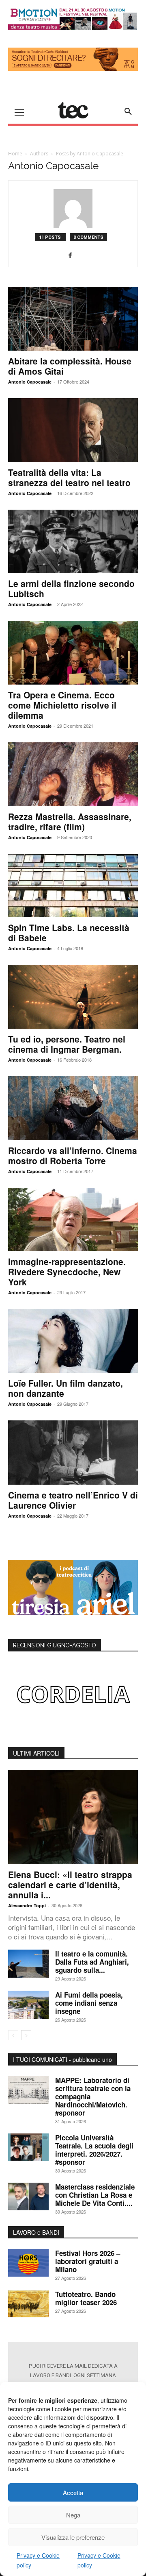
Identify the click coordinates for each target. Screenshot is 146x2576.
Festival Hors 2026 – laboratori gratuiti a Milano (88, 2261)
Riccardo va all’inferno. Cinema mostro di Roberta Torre (73, 1155)
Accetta (73, 2492)
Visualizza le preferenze (73, 2537)
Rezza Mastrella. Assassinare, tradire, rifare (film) (70, 821)
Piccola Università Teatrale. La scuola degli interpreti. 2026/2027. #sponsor (94, 2150)
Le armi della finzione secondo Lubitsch (71, 588)
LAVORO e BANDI (36, 2232)
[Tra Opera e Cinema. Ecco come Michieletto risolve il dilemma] (73, 653)
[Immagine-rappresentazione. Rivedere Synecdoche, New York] (73, 1220)
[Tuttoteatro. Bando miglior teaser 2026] (28, 2304)
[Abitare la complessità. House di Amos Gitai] (73, 319)
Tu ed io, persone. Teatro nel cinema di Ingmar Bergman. (67, 1044)
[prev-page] (13, 2035)
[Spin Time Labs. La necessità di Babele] (73, 886)
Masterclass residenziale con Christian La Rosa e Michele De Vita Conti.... (95, 2195)
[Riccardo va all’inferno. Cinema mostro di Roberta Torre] (73, 1108)
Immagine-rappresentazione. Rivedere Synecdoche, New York (67, 1272)
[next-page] (26, 2035)
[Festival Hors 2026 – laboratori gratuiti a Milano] (28, 2263)
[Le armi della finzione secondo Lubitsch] (73, 542)
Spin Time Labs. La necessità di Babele (69, 932)
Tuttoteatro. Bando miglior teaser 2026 (86, 2298)
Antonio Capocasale (30, 382)
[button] (128, 111)
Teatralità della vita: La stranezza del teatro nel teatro (69, 477)
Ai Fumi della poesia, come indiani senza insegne (89, 2003)
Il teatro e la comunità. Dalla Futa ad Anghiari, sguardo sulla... (92, 1962)
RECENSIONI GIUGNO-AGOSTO (55, 1645)
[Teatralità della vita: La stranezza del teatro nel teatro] (73, 430)
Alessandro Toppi (27, 1905)
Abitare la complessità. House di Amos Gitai (70, 366)
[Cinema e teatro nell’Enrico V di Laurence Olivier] (73, 1453)
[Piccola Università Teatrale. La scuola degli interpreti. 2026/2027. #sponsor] (28, 2147)
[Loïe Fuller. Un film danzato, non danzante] (73, 1341)
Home (15, 154)
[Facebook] (73, 255)
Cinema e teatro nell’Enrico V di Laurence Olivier (73, 1500)
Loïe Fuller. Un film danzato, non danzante (65, 1388)
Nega (73, 2515)
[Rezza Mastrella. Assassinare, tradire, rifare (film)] (73, 774)
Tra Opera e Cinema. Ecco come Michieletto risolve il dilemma (62, 705)
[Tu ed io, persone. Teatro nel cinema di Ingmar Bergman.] (73, 997)
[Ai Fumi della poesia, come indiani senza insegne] (28, 2005)
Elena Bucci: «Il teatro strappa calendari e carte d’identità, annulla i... (70, 1885)
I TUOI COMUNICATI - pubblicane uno (62, 2059)
